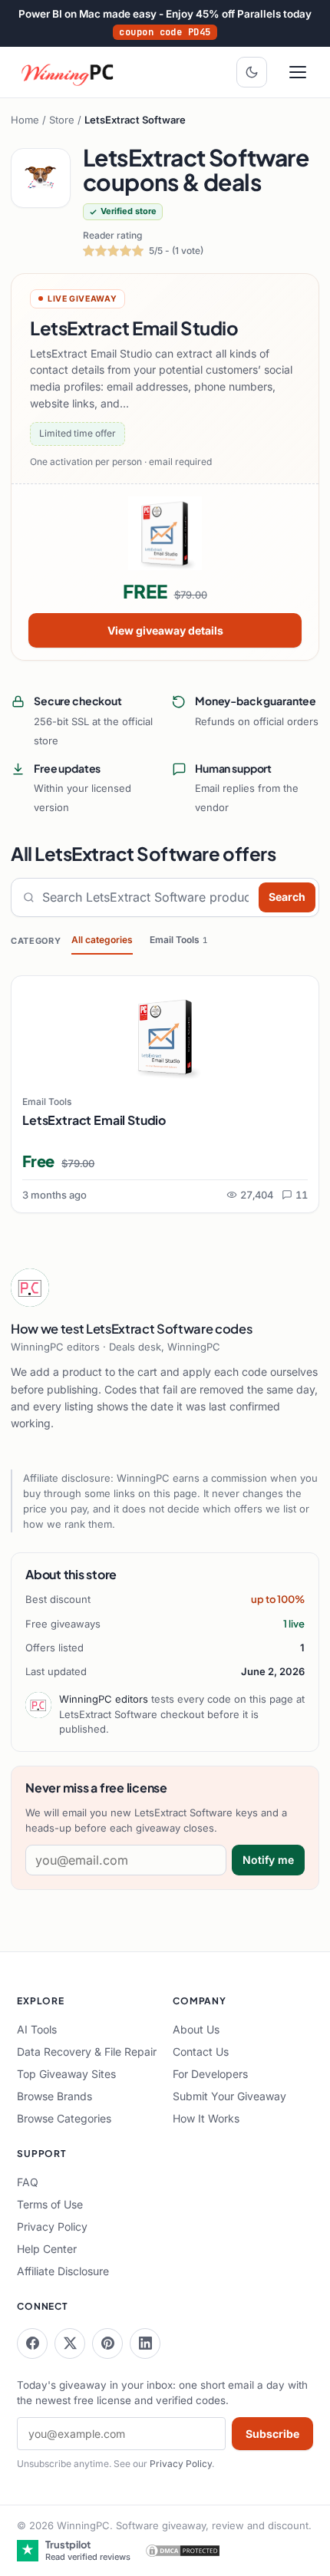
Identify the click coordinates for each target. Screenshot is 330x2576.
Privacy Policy (52, 2226)
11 (302, 1195)
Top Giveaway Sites (66, 2074)
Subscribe (272, 2434)
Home (25, 120)
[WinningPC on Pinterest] (107, 2343)
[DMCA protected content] (183, 2551)
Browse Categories (64, 2118)
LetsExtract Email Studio (94, 1120)
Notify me (268, 1860)
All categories (102, 940)
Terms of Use (50, 2204)
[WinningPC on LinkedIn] (145, 2343)
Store (62, 120)
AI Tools (37, 2029)
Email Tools (178, 940)
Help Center (47, 2249)
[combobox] (147, 897)
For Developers (210, 2074)
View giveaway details (165, 630)
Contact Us (201, 2052)
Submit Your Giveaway (229, 2096)
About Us (196, 2029)
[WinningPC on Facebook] (32, 2343)
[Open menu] (298, 72)
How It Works (206, 2118)
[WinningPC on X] (70, 2343)
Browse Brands (54, 2096)
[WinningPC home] (68, 72)
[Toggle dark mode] (252, 72)
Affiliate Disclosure (63, 2271)
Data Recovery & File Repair (87, 2052)
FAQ (28, 2182)
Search (287, 897)
